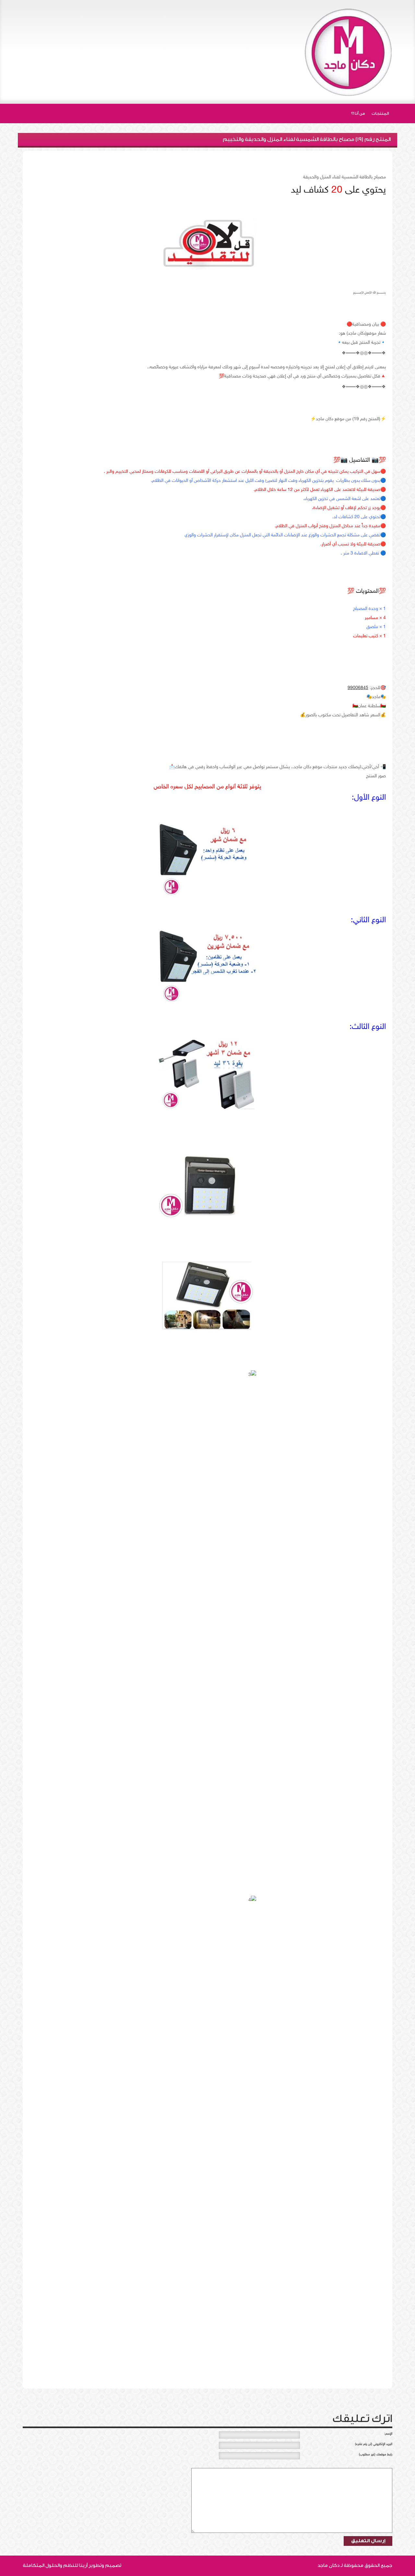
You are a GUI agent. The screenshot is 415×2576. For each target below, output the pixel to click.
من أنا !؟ (358, 113)
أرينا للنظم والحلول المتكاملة (55, 2565)
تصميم (113, 2565)
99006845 (358, 688)
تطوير (95, 2565)
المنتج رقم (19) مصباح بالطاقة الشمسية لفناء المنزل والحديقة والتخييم (307, 139)
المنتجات (380, 113)
